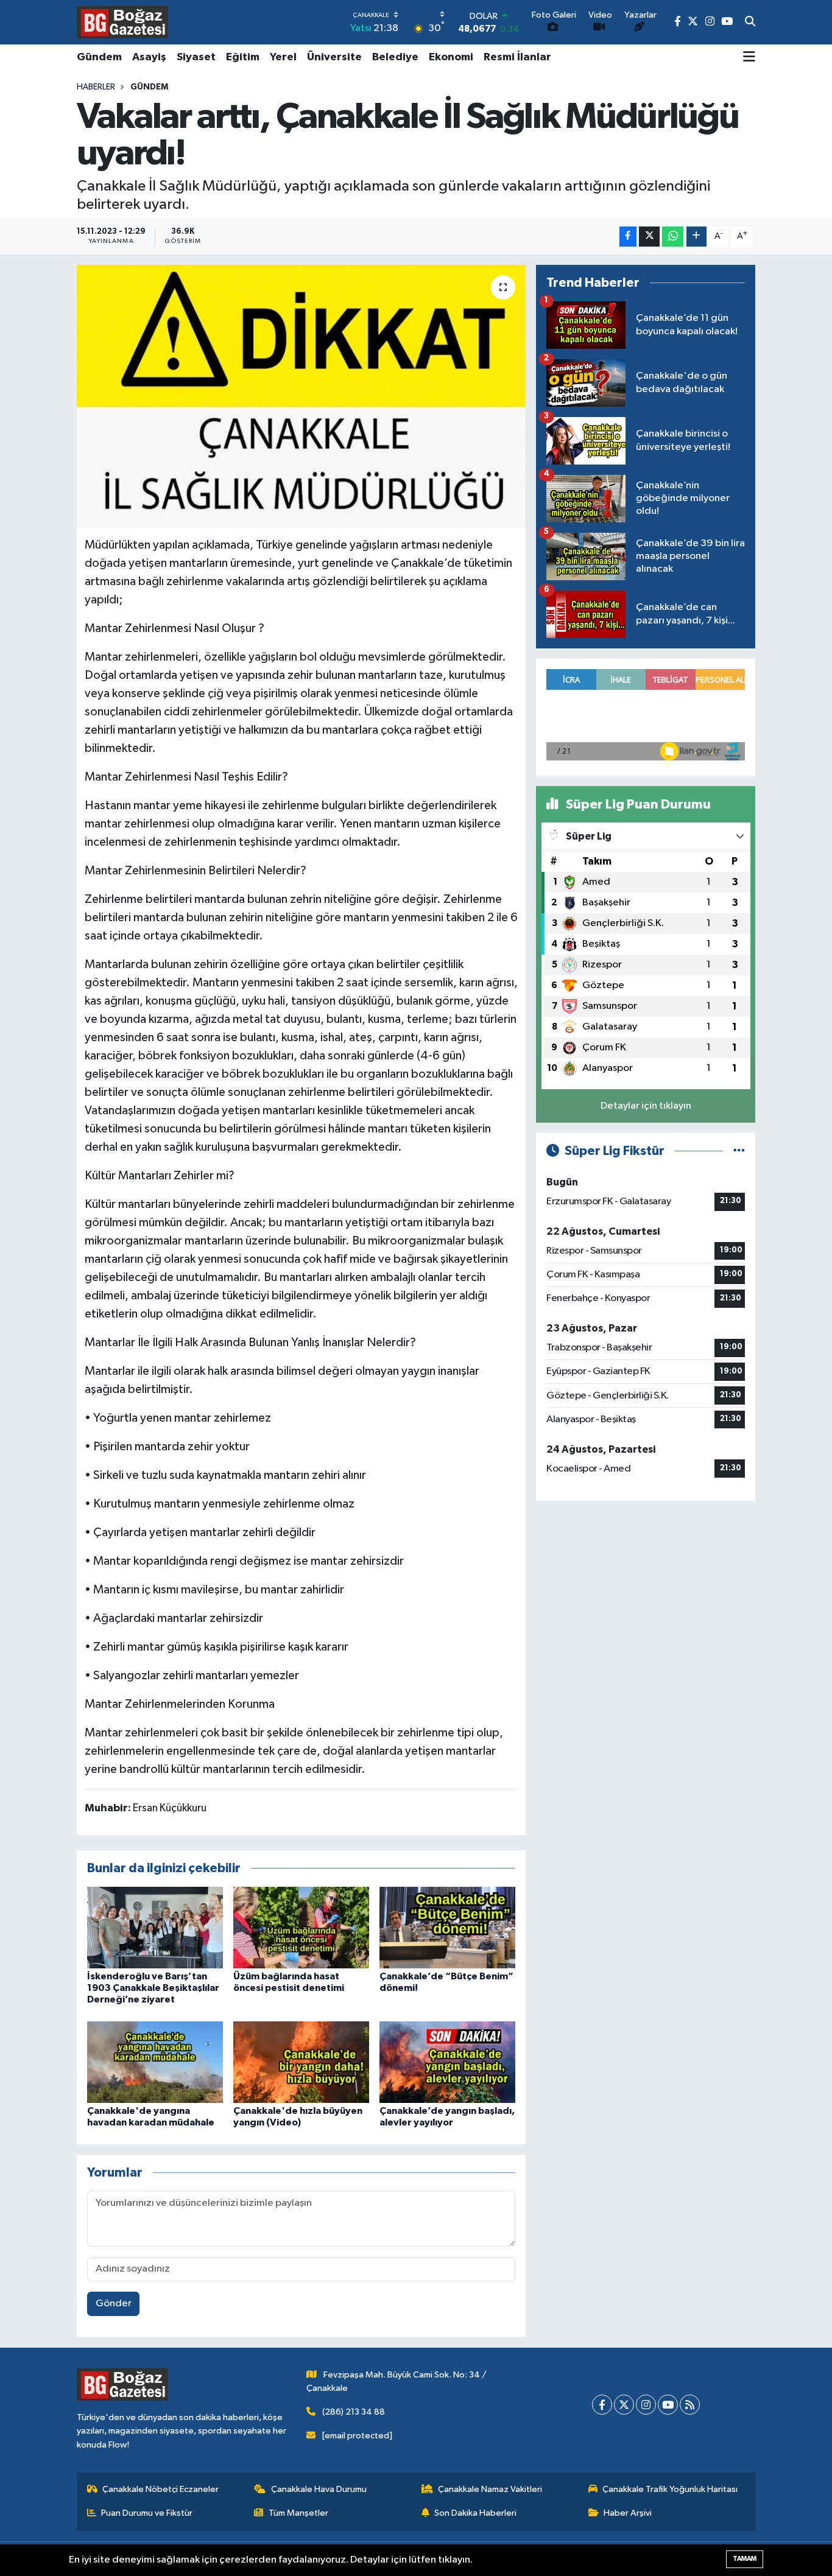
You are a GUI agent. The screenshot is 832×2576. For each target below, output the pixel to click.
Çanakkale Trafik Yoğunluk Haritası (670, 2489)
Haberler (96, 87)
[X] (624, 2405)
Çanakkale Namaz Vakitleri (490, 2489)
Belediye (395, 57)
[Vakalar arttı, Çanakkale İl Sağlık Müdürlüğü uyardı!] (301, 396)
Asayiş (149, 57)
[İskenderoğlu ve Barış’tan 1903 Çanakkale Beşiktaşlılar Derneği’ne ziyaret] (155, 1927)
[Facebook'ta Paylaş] (628, 237)
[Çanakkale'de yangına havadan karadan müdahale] (155, 2062)
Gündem (99, 57)
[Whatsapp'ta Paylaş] (673, 237)
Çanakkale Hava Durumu (319, 2489)
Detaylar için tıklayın (646, 1106)
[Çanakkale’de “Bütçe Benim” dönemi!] (447, 1927)
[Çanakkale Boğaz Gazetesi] (122, 22)
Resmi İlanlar (517, 57)
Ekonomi (451, 57)
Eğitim (243, 57)
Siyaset (196, 57)
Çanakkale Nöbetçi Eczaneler (160, 2489)
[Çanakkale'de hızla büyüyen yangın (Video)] (301, 2062)
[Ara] (750, 23)
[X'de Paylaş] (649, 237)
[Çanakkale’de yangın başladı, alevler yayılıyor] (447, 2062)
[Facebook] (602, 2405)
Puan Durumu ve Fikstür (147, 2513)
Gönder (114, 2304)
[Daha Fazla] (696, 237)
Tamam (745, 2559)
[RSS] (690, 2405)
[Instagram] (646, 2405)
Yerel (283, 57)
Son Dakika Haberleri (475, 2513)
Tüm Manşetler (298, 2513)
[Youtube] (668, 2405)
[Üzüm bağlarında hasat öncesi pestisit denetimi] (301, 1927)
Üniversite (334, 57)
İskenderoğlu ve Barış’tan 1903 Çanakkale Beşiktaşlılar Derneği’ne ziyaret (153, 1988)
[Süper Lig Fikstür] (739, 1151)
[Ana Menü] (749, 58)
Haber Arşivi (628, 2513)
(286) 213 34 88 (354, 2412)
